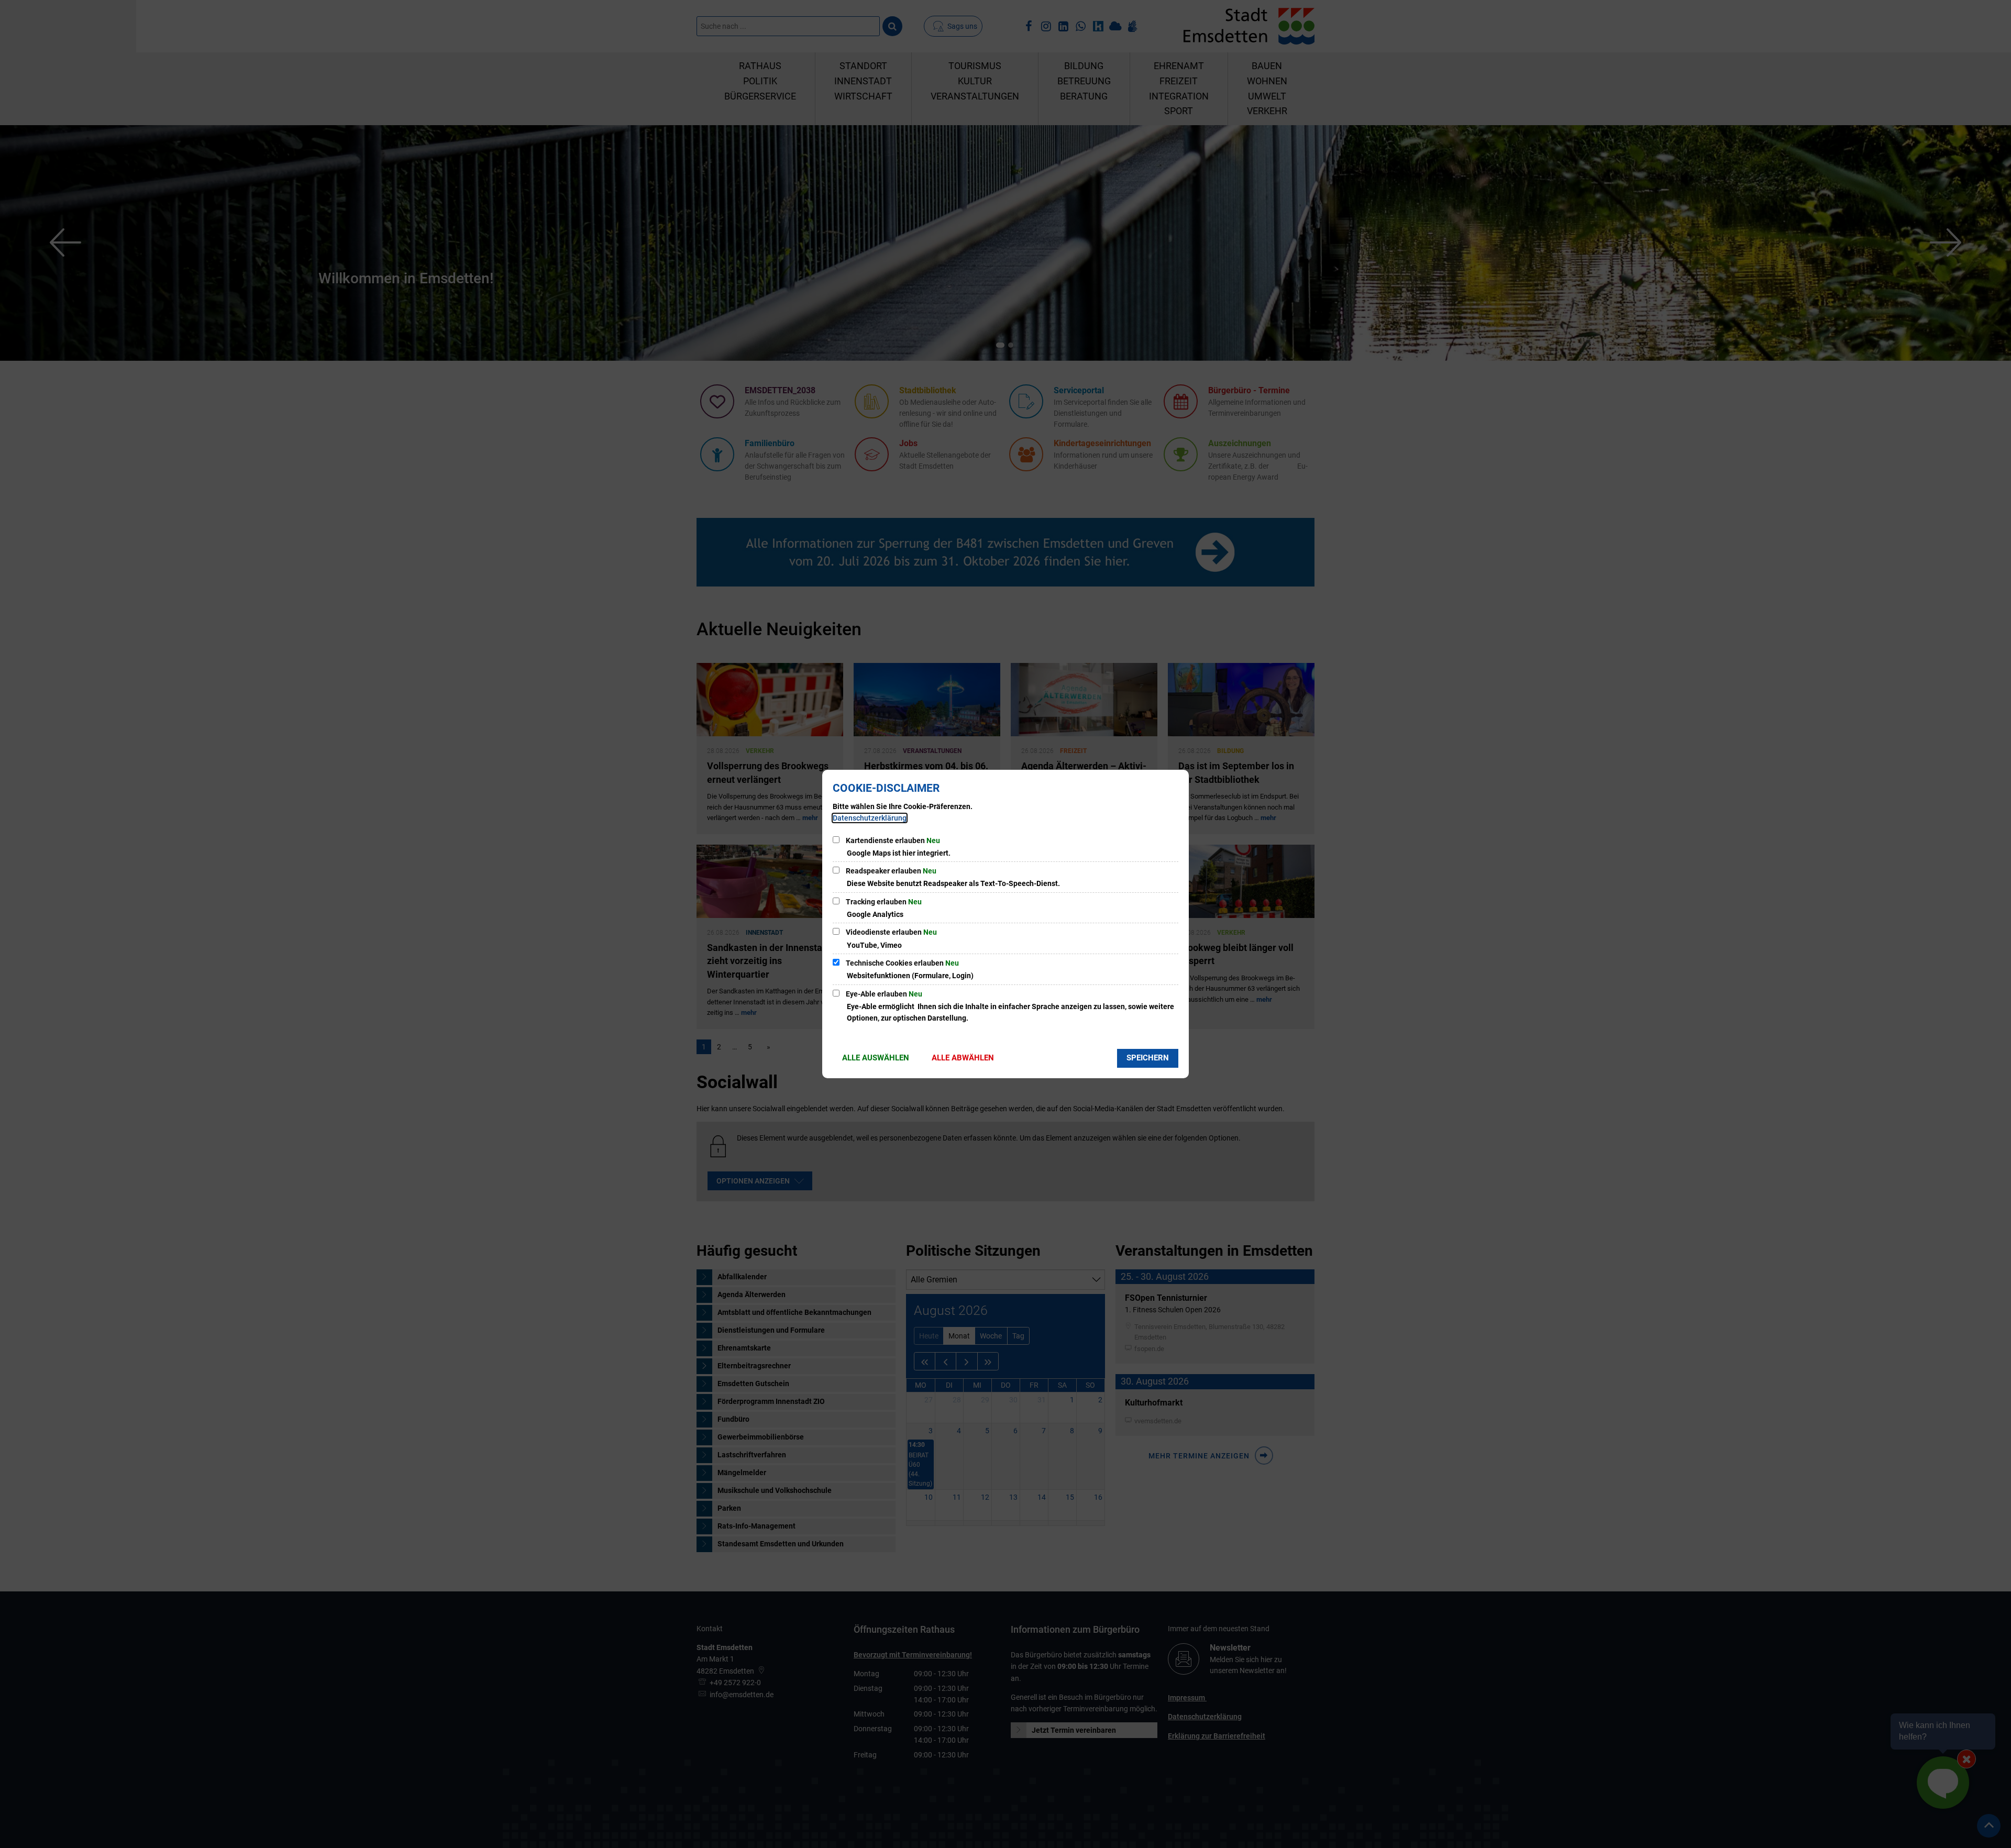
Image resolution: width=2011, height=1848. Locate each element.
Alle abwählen (963, 1058)
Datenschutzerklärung (870, 818)
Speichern (1148, 1058)
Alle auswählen (876, 1058)
